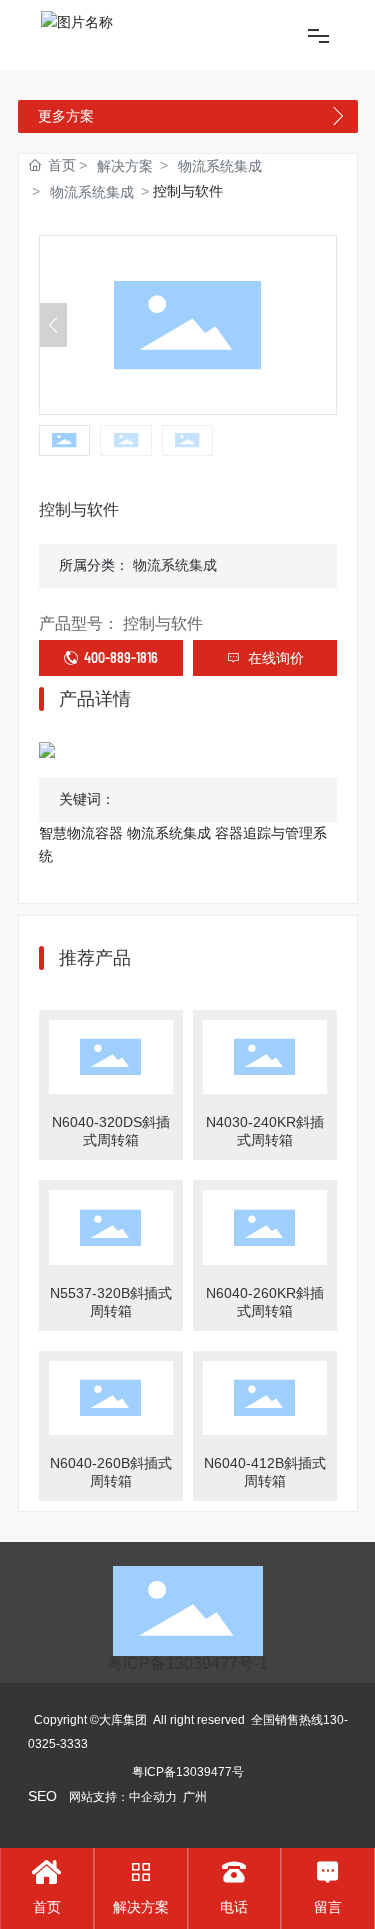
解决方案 (125, 166)
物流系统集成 (220, 166)
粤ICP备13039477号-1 (187, 1663)
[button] (322, 325)
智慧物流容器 (83, 833)
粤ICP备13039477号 (188, 1772)
